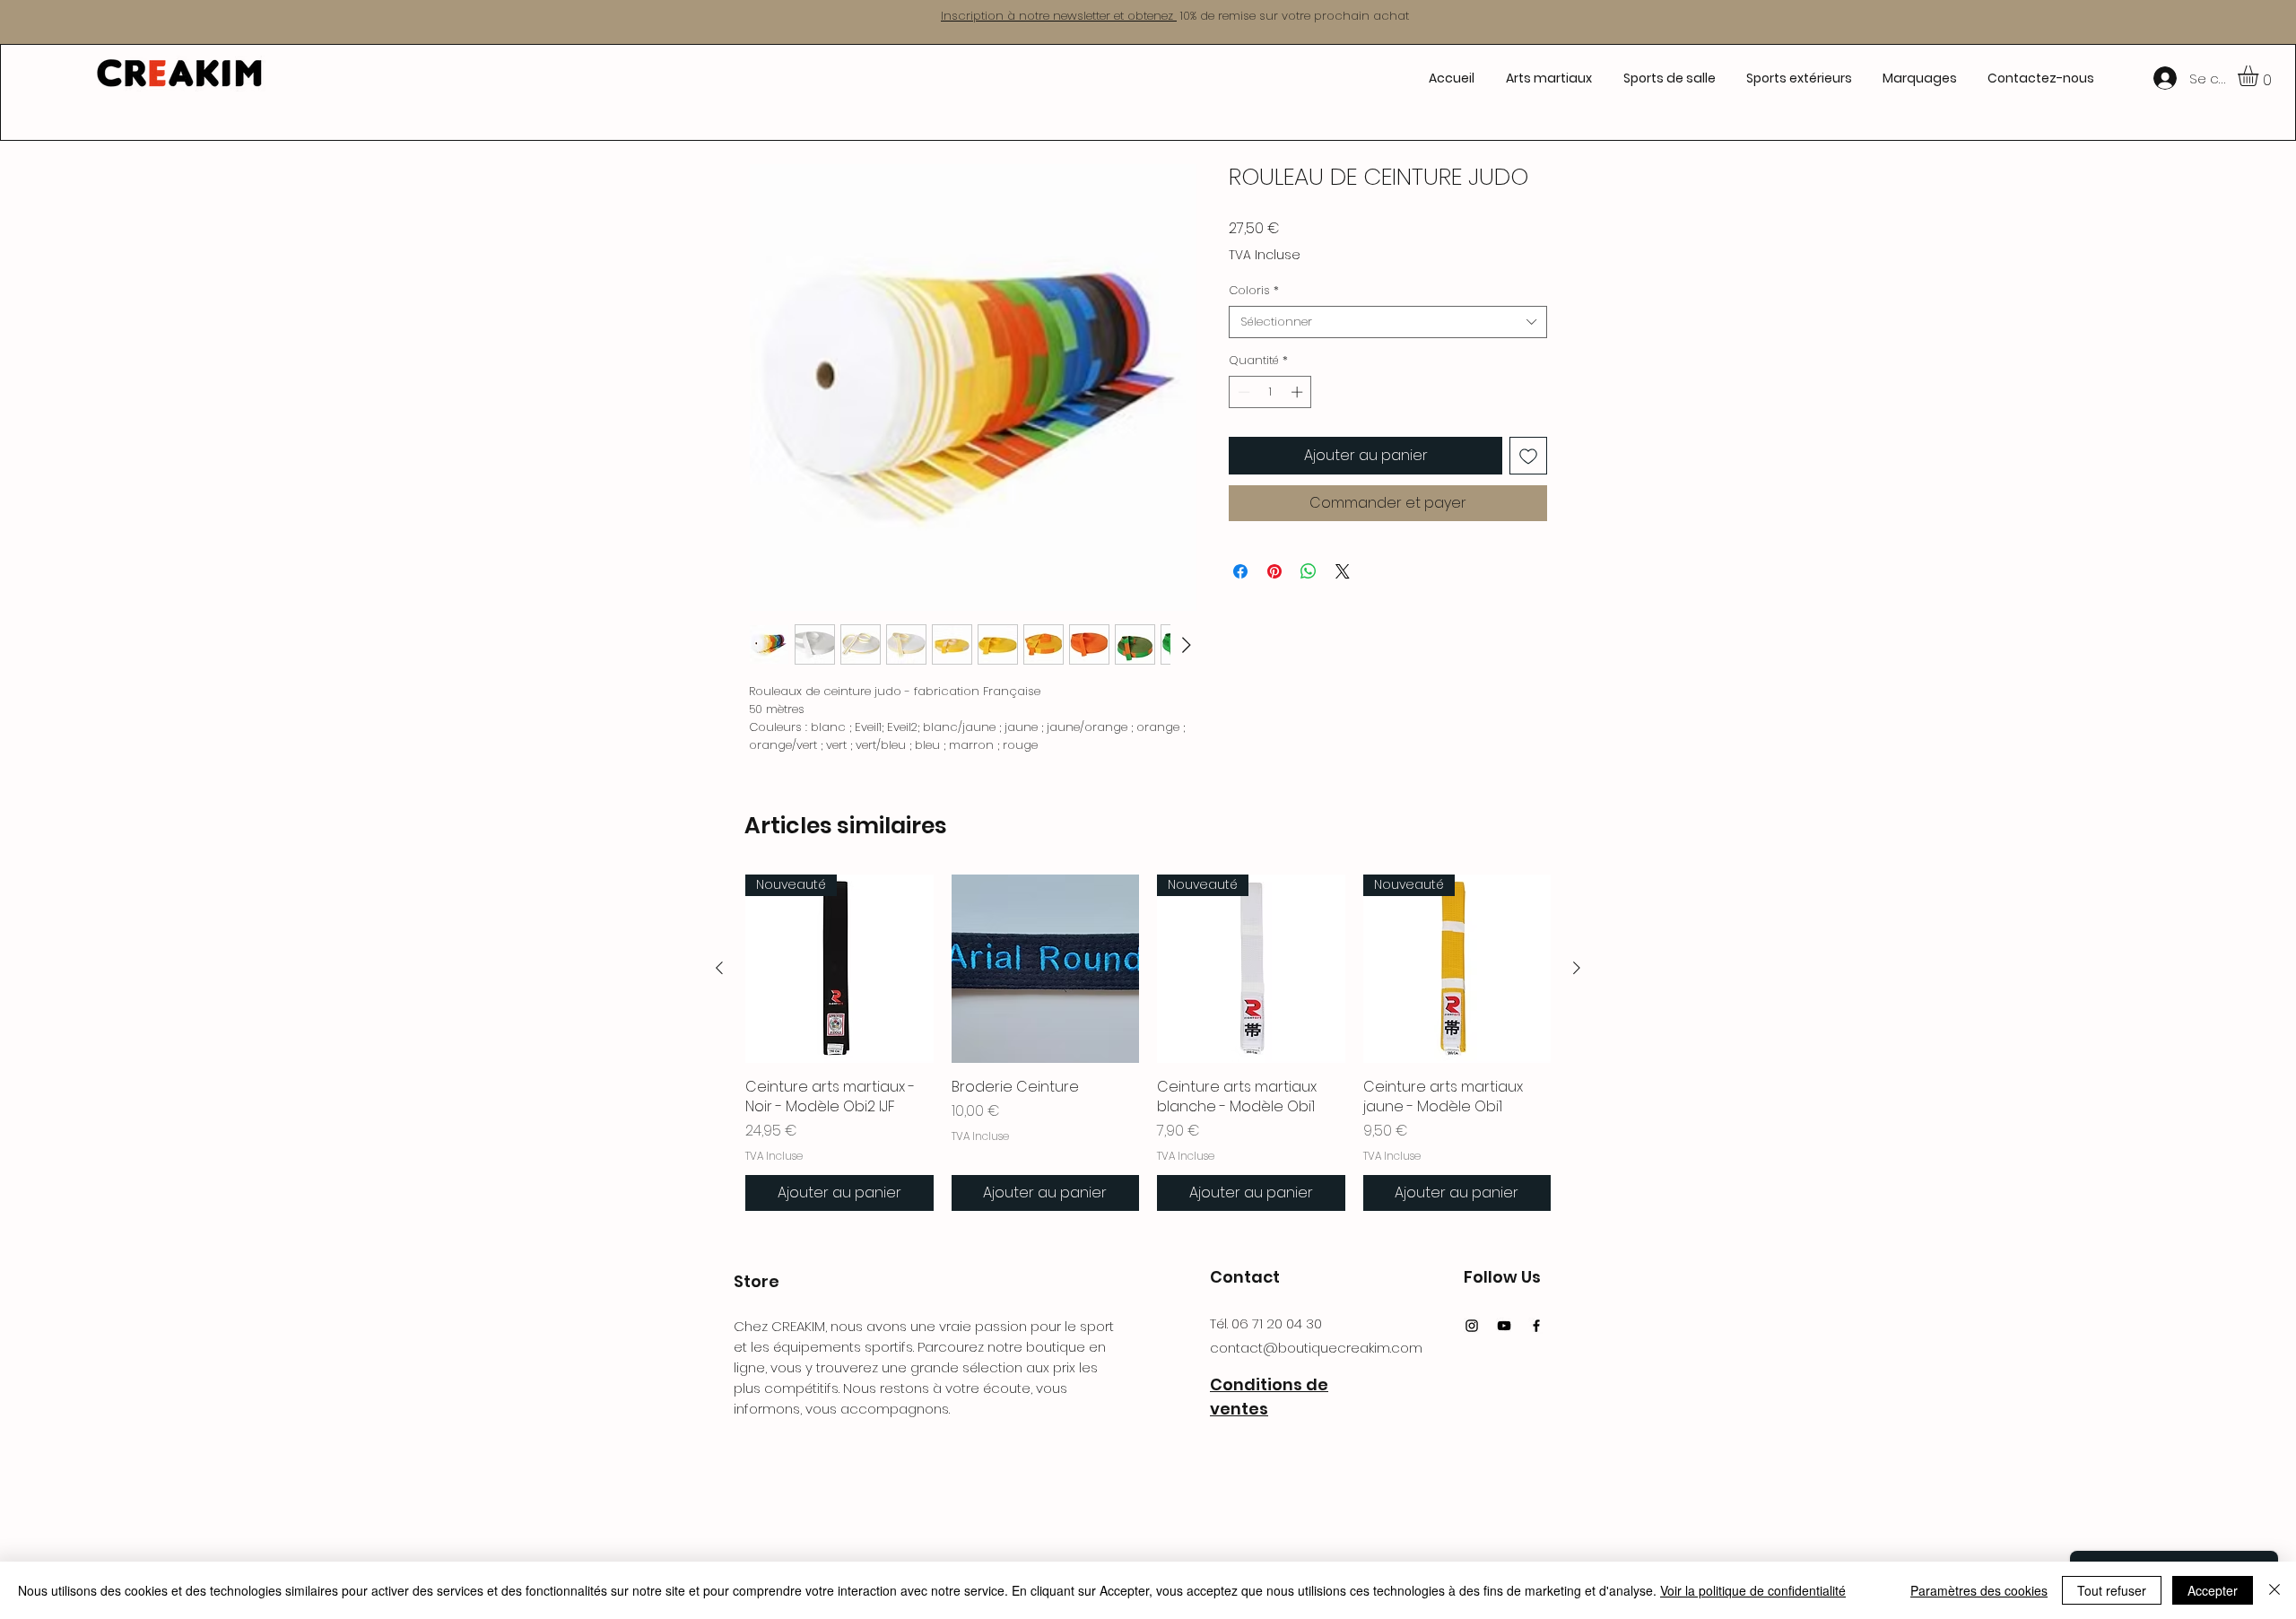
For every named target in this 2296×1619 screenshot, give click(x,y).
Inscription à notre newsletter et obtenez (1059, 16)
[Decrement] (1242, 392)
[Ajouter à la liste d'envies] (1528, 456)
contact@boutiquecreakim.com (1316, 1348)
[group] (1148, 1043)
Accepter (2213, 1590)
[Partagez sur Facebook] (1240, 571)
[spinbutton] (1270, 392)
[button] (1548, 78)
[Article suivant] (1577, 968)
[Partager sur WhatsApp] (1309, 571)
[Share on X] (1343, 571)
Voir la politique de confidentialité (1753, 1590)
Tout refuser (2112, 1590)
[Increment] (1299, 392)
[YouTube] (1504, 1326)
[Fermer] (2274, 1590)
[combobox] (1388, 322)
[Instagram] (1472, 1326)
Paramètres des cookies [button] (1979, 1590)
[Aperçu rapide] (1046, 969)
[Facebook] (1536, 1326)
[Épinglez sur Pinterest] (1274, 571)
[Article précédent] (719, 968)
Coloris (1254, 291)
